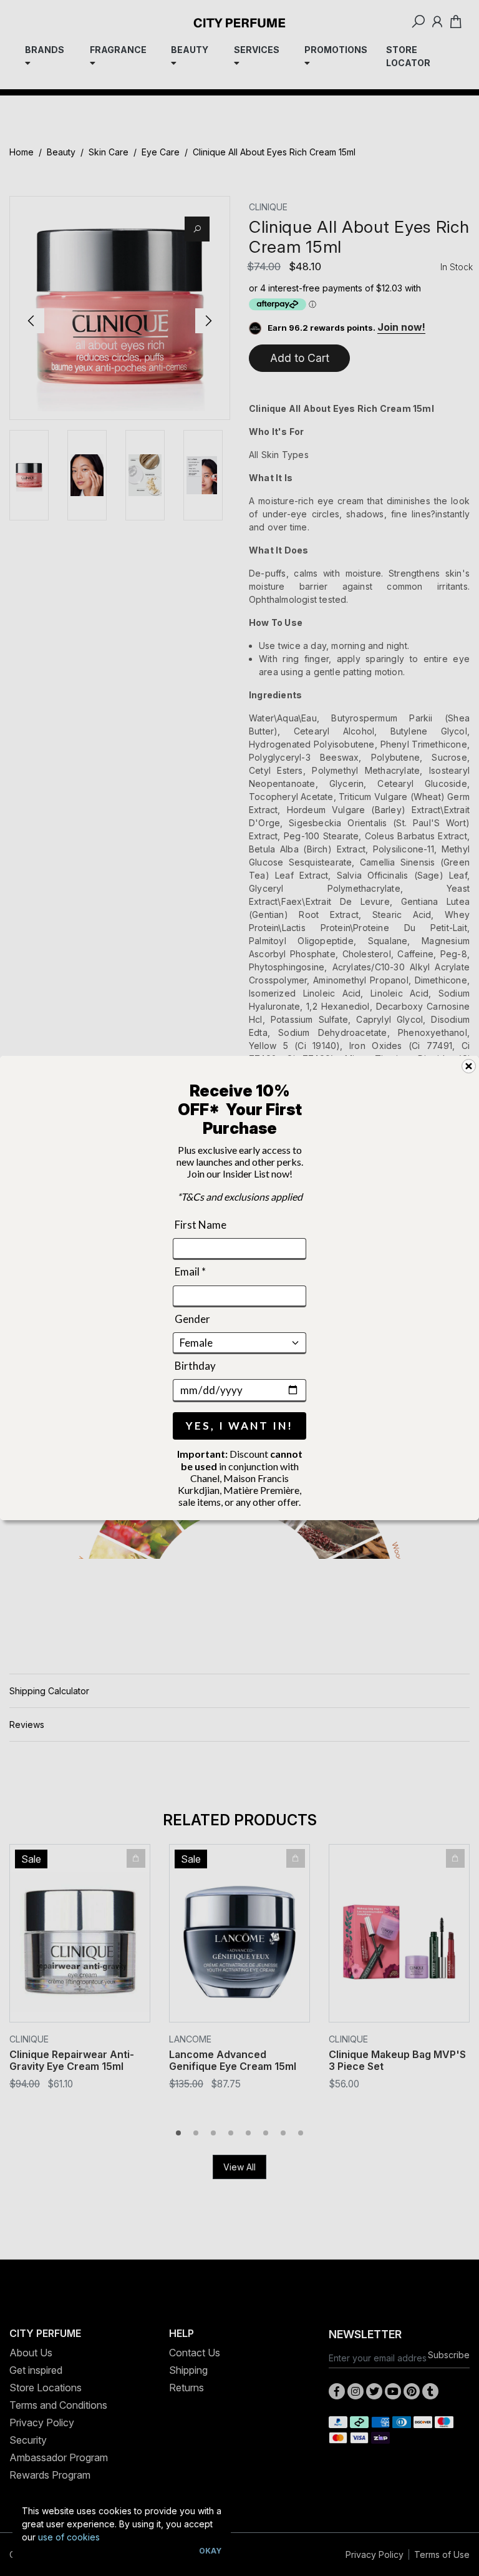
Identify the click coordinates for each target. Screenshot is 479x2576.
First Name (201, 1225)
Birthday (195, 1366)
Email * (190, 1271)
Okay (210, 2551)
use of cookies (69, 2537)
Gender (192, 1318)
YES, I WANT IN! (239, 1426)
